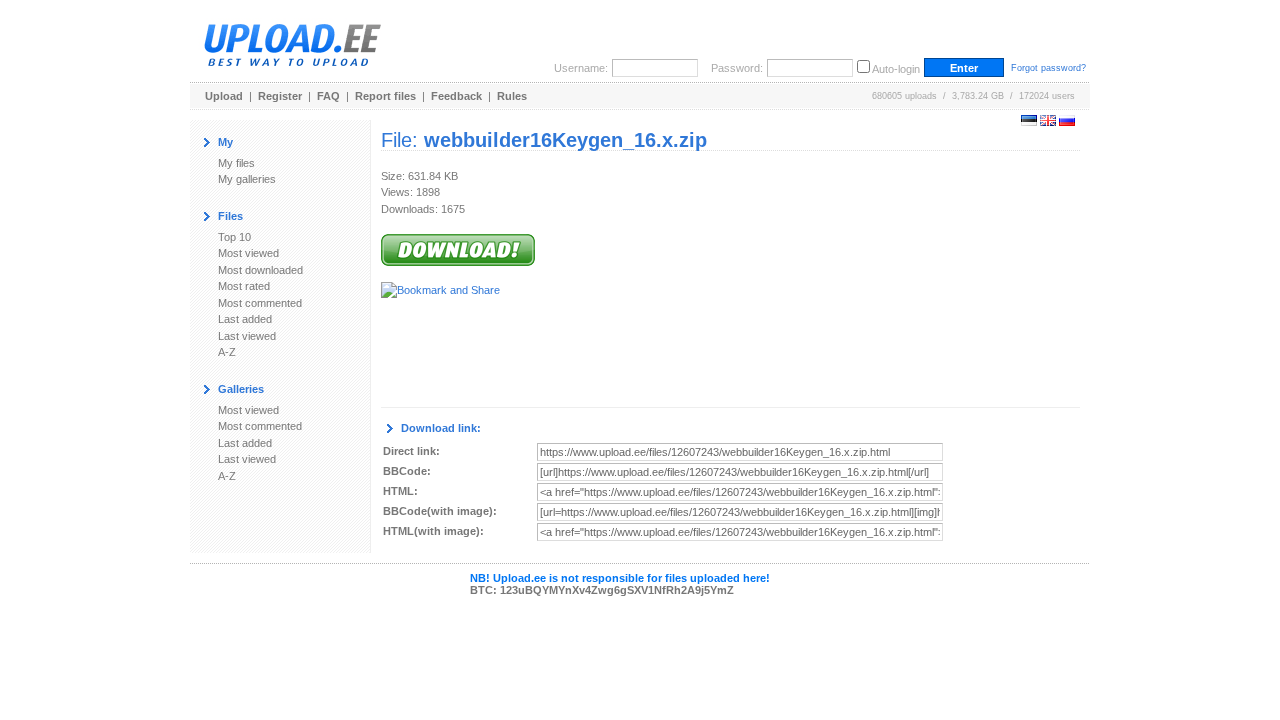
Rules (512, 96)
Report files (385, 96)
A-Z (227, 352)
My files (236, 163)
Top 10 (234, 237)
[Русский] (1067, 122)
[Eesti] (1029, 122)
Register (280, 96)
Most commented (260, 303)
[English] (1048, 122)
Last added (245, 319)
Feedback (456, 96)
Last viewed (247, 336)
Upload (224, 96)
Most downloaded (260, 270)
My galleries (247, 179)
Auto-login (896, 69)
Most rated (244, 286)
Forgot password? (1048, 68)
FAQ (328, 96)
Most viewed (248, 253)
